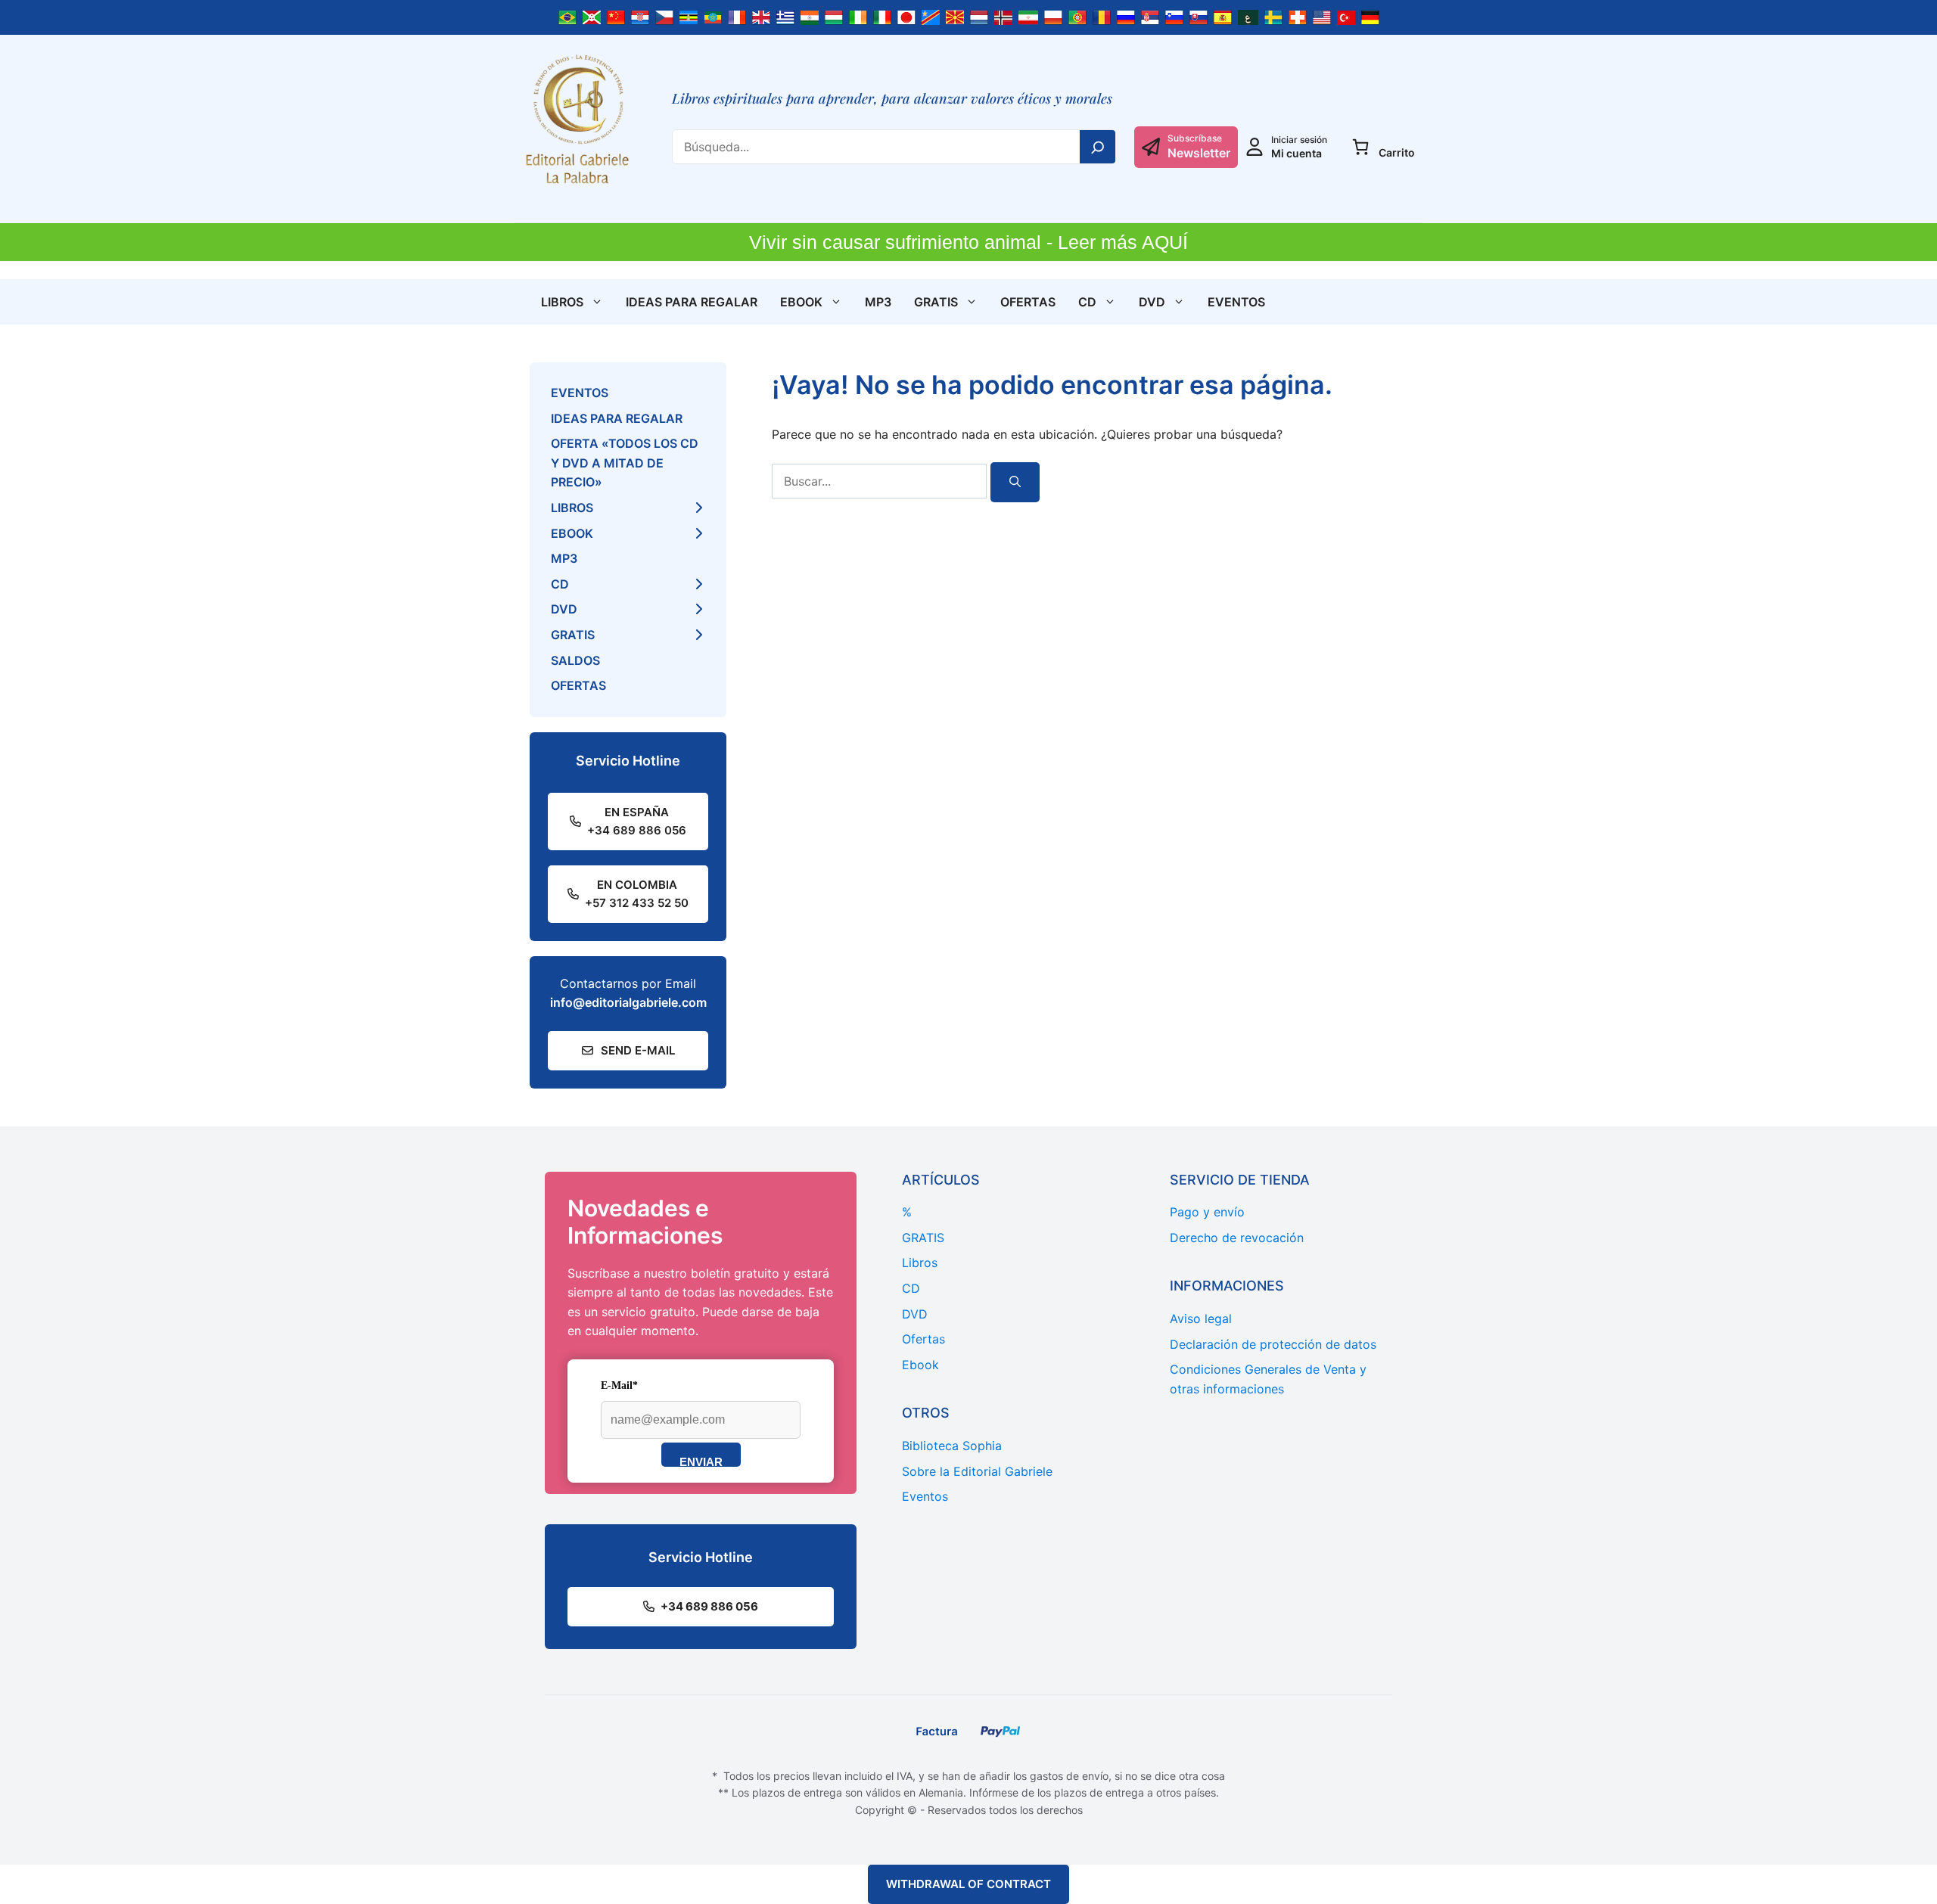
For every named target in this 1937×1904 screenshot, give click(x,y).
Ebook (801, 302)
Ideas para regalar (692, 302)
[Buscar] (1015, 482)
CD (1087, 302)
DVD (1152, 302)
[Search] (1098, 147)
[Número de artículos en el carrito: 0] (1360, 147)
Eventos (1236, 302)
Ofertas (1028, 302)
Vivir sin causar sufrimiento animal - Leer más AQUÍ (968, 242)
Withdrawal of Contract (968, 1884)
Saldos (575, 660)
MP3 (878, 302)
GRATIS (936, 302)
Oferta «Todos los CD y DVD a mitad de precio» (625, 463)
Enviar (701, 1461)
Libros (562, 302)
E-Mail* (619, 1385)
